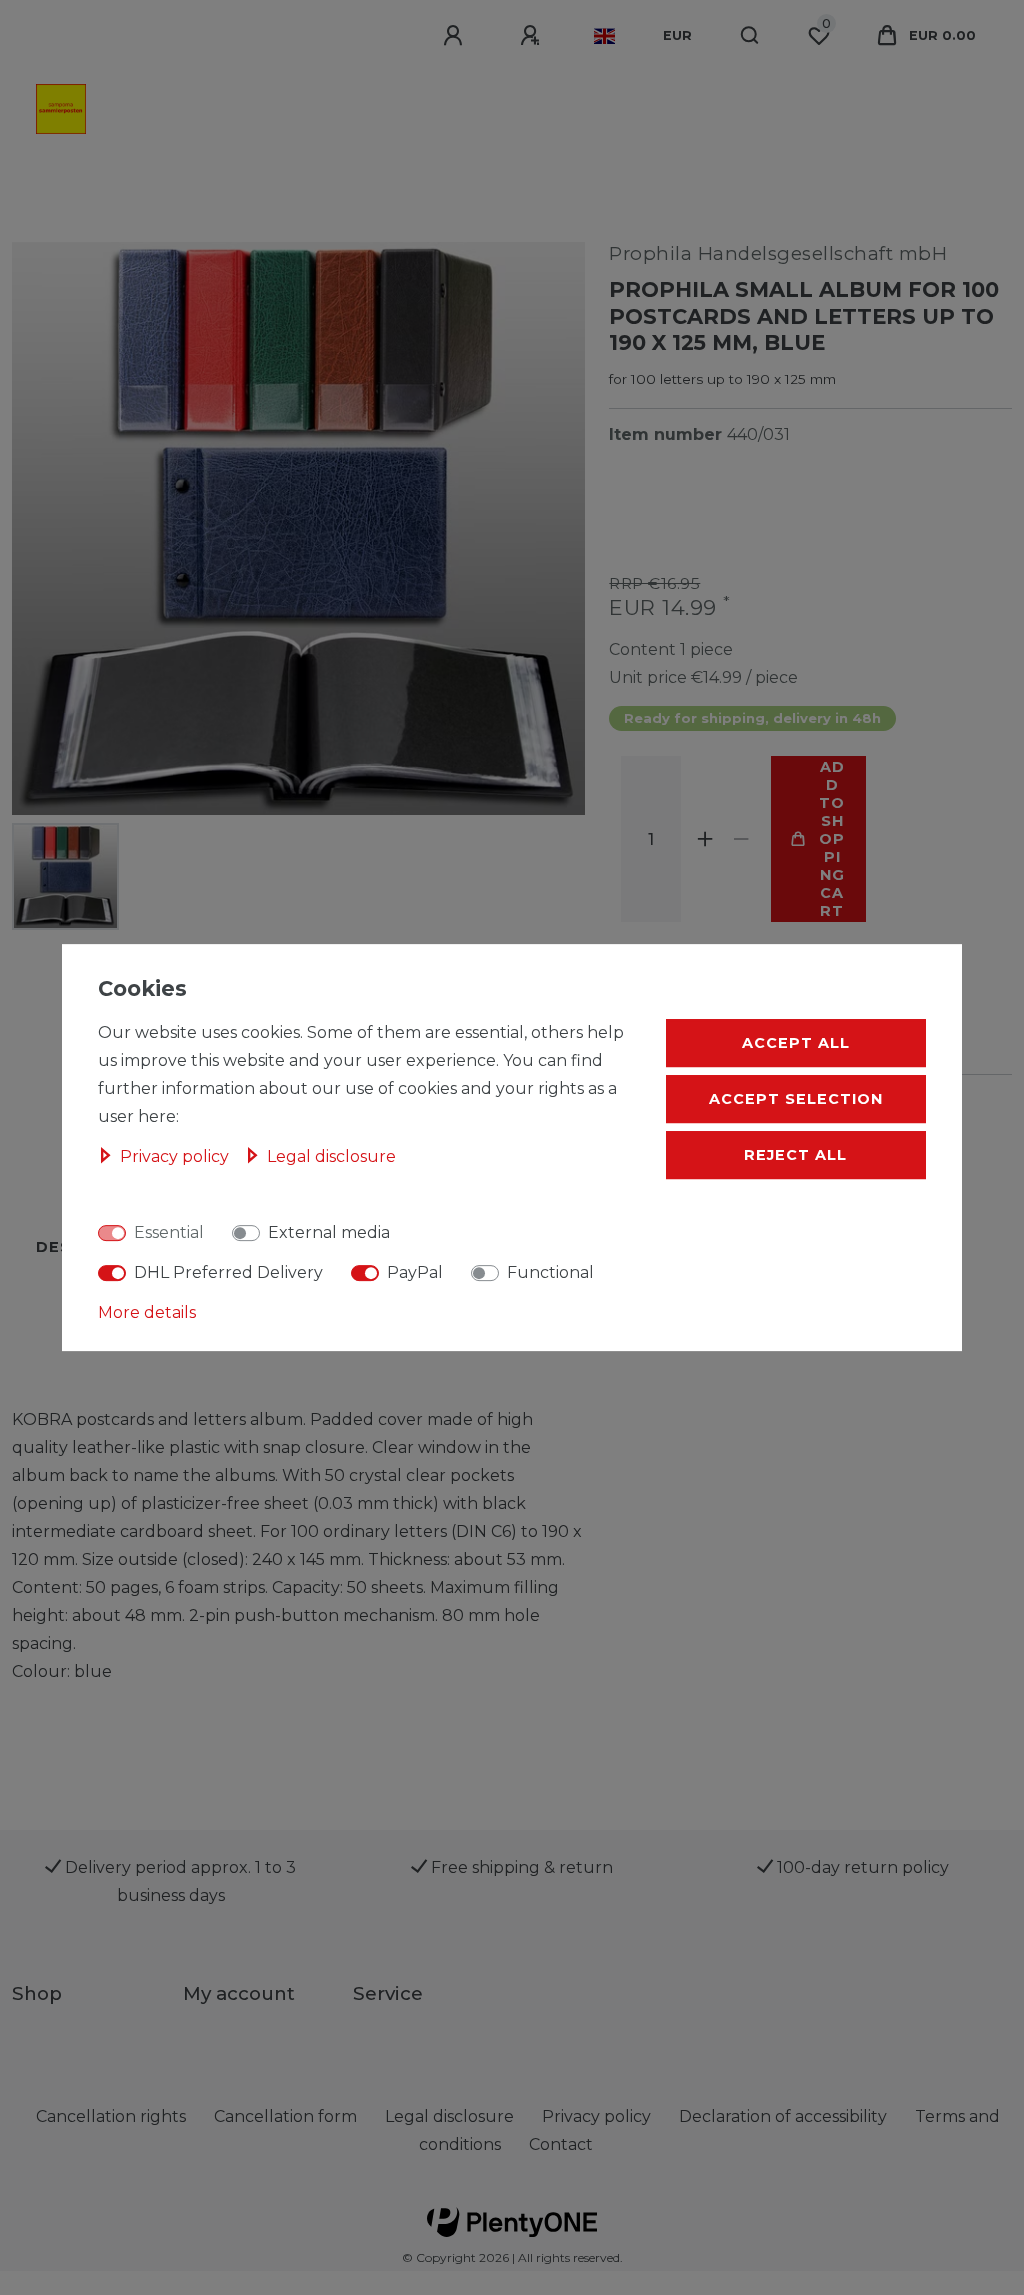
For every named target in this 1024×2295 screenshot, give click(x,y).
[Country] (604, 36)
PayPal (415, 1272)
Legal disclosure (331, 1156)
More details (147, 1312)
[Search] (750, 36)
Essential (169, 1232)
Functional (550, 1272)
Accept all (796, 1043)
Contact (561, 2144)
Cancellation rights (111, 2116)
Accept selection (796, 1099)
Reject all (795, 1155)
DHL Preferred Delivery (228, 1272)
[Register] (533, 36)
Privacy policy (176, 1156)
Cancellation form (285, 2116)
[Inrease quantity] (705, 839)
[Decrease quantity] (741, 839)
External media (329, 1232)
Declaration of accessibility (783, 2116)
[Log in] (456, 36)
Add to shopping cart (832, 839)
